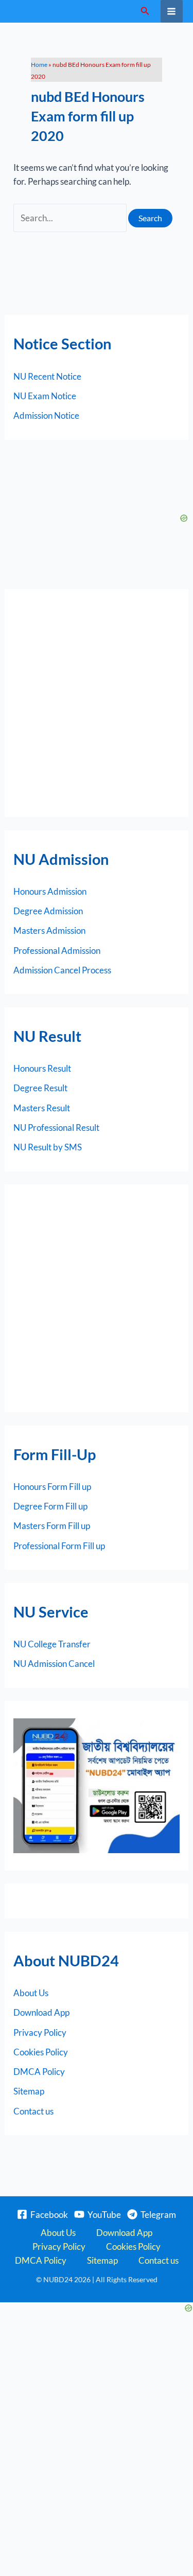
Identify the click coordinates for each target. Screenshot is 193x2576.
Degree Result (40, 1088)
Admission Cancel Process (62, 970)
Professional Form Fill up (59, 1546)
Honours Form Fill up (52, 1487)
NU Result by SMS (48, 1147)
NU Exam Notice (45, 396)
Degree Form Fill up (50, 1506)
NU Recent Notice (47, 376)
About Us (31, 1993)
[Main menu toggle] (172, 11)
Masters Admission (49, 930)
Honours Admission (50, 891)
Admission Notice (46, 415)
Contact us (33, 2111)
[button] (145, 11)
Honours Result (42, 1068)
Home (39, 65)
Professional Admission (57, 951)
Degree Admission (48, 911)
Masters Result (42, 1108)
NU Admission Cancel (54, 1664)
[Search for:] (71, 218)
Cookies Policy (41, 2052)
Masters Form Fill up (52, 1526)
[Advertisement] (97, 703)
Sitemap (29, 2091)
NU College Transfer (52, 1644)
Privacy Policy (40, 2032)
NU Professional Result (56, 1127)
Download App (41, 2012)
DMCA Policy (39, 2072)
